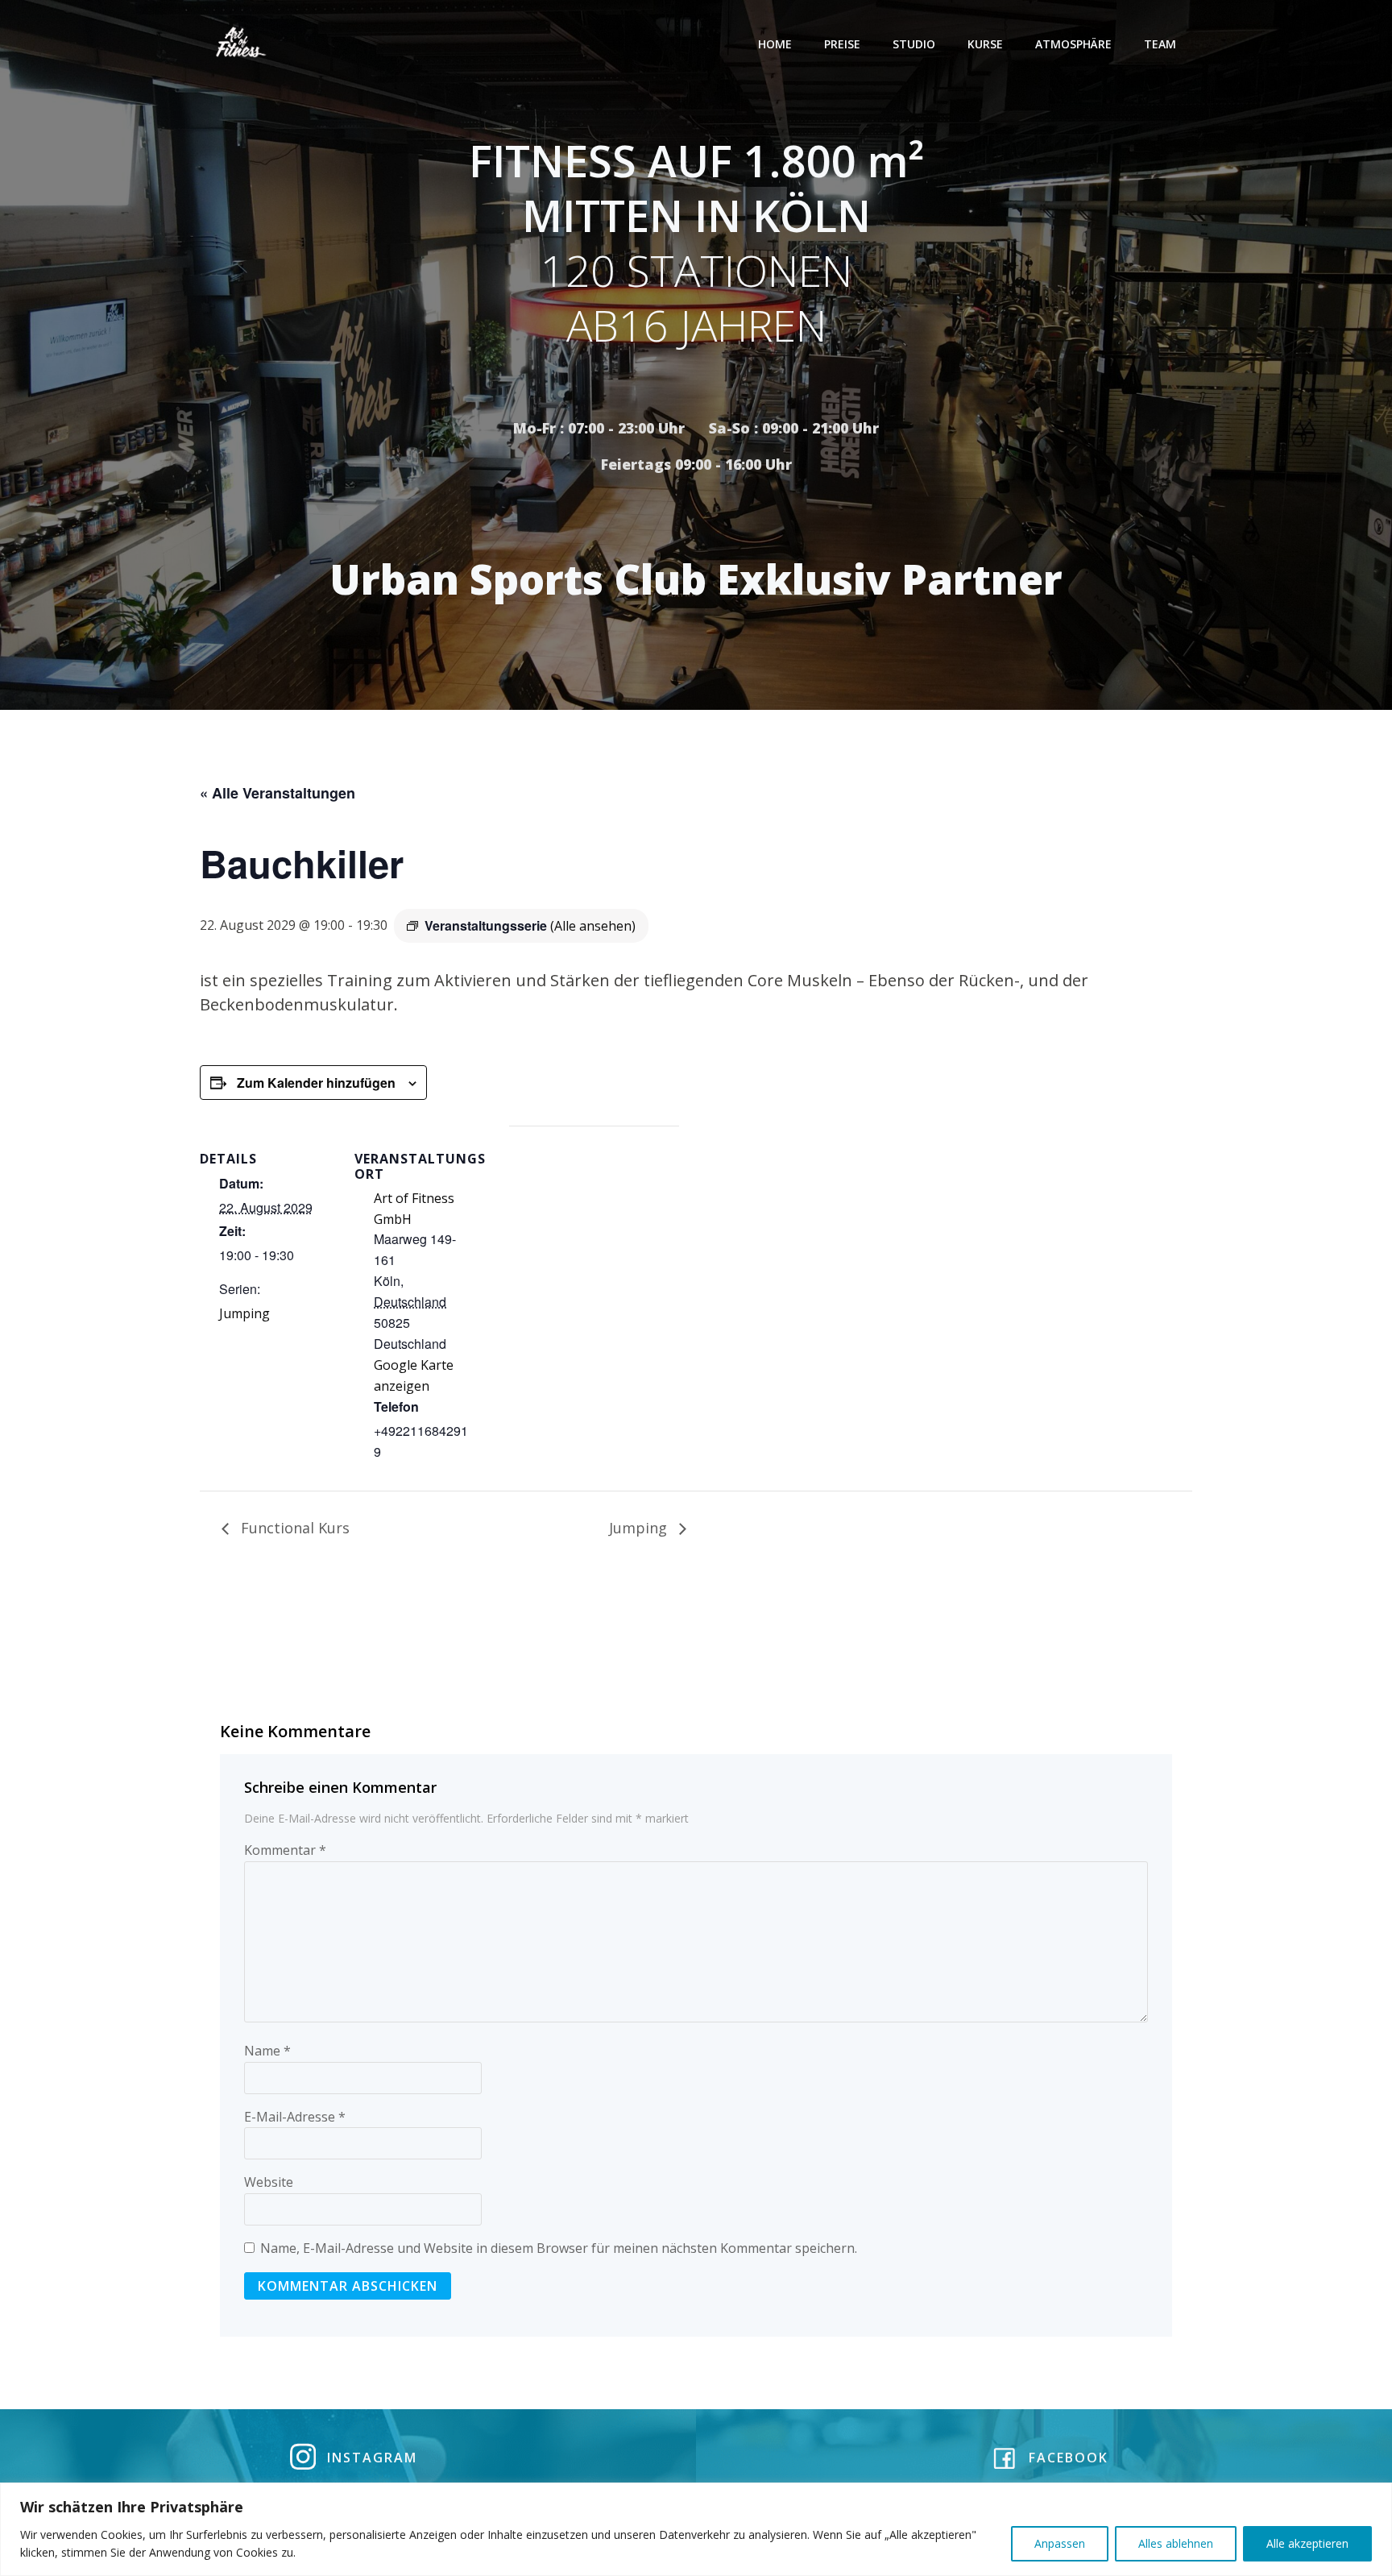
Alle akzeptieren (1307, 2543)
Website (269, 2182)
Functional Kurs (293, 1528)
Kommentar (285, 1850)
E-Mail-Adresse (295, 2117)
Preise (842, 44)
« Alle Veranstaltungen (278, 793)
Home (775, 44)
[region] (696, 2529)
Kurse (985, 44)
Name (267, 2051)
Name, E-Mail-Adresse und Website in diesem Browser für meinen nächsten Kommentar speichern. (559, 2248)
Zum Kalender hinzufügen (316, 1083)
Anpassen (1060, 2543)
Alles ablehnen (1176, 2543)
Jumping (244, 1313)
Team (1160, 44)
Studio (914, 44)
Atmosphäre (1073, 44)
